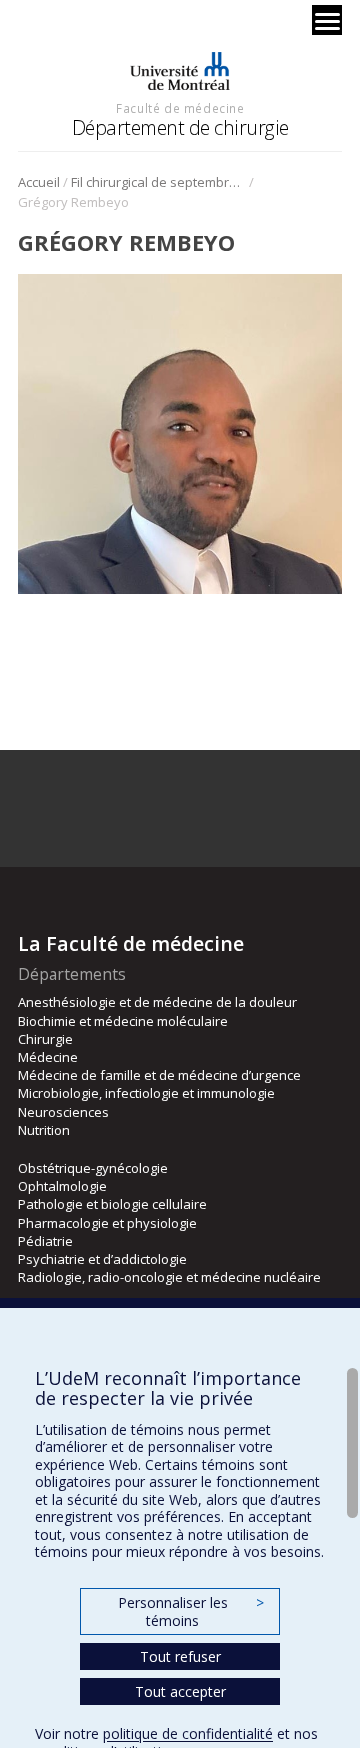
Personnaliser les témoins (191, 1611)
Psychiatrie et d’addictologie (102, 1259)
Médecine (48, 1057)
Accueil (39, 182)
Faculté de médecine (180, 108)
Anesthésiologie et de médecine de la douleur (157, 1002)
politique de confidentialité (188, 1733)
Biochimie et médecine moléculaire (123, 1021)
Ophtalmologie (62, 1186)
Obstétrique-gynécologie (93, 1168)
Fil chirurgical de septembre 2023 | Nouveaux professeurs (158, 182)
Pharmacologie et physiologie (107, 1223)
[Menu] (327, 20)
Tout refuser (180, 1656)
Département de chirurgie (180, 127)
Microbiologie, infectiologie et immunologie (146, 1093)
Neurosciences (63, 1112)
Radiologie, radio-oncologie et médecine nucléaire (169, 1277)
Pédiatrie (45, 1241)
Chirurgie (45, 1039)
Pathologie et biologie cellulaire (112, 1204)
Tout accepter (180, 1691)
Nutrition (44, 1130)
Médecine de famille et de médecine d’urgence (159, 1075)
